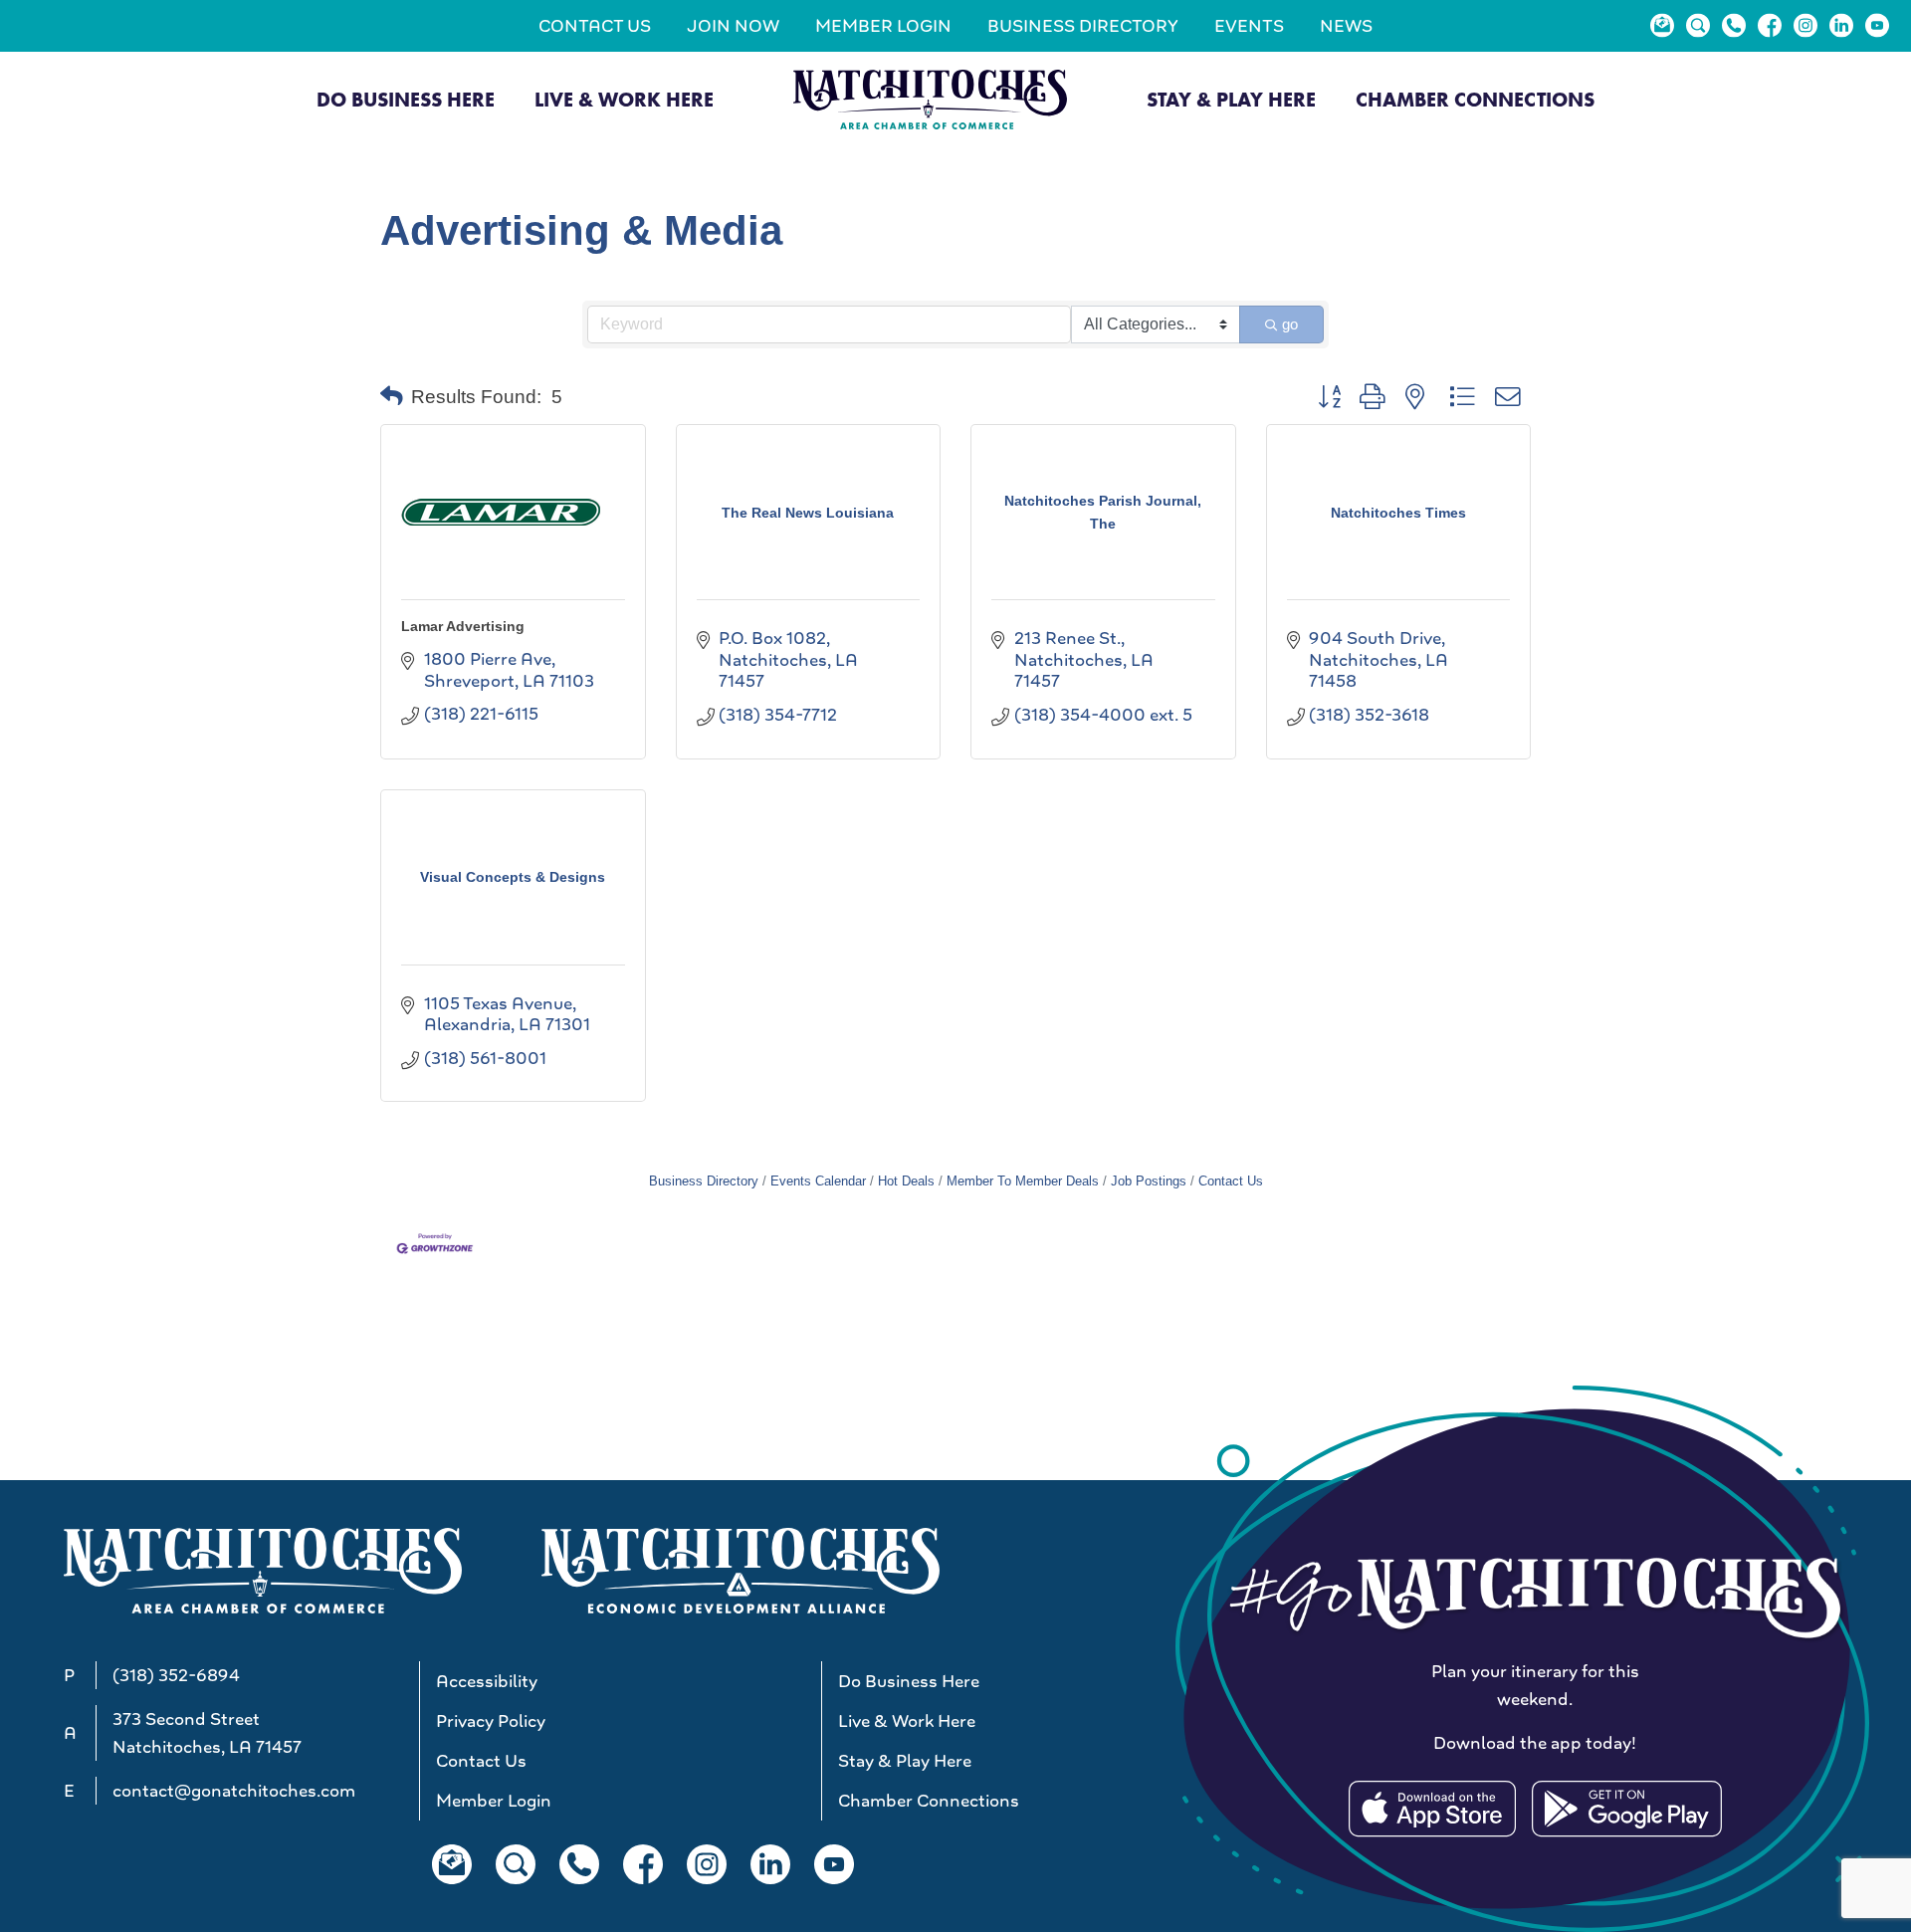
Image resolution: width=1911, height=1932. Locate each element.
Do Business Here (406, 100)
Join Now (733, 26)
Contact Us (595, 26)
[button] (392, 397)
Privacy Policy (491, 1721)
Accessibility (487, 1681)
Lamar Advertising (463, 626)
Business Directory (1083, 26)
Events (1249, 26)
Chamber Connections (1475, 100)
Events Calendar (818, 1181)
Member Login (883, 26)
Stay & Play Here (1231, 100)
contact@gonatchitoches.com (234, 1791)
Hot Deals (906, 1181)
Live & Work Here (624, 100)
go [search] (1290, 324)
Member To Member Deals (1023, 1181)
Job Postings (1149, 1181)
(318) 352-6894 (176, 1675)
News (1346, 26)
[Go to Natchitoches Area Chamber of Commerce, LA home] (930, 99)
